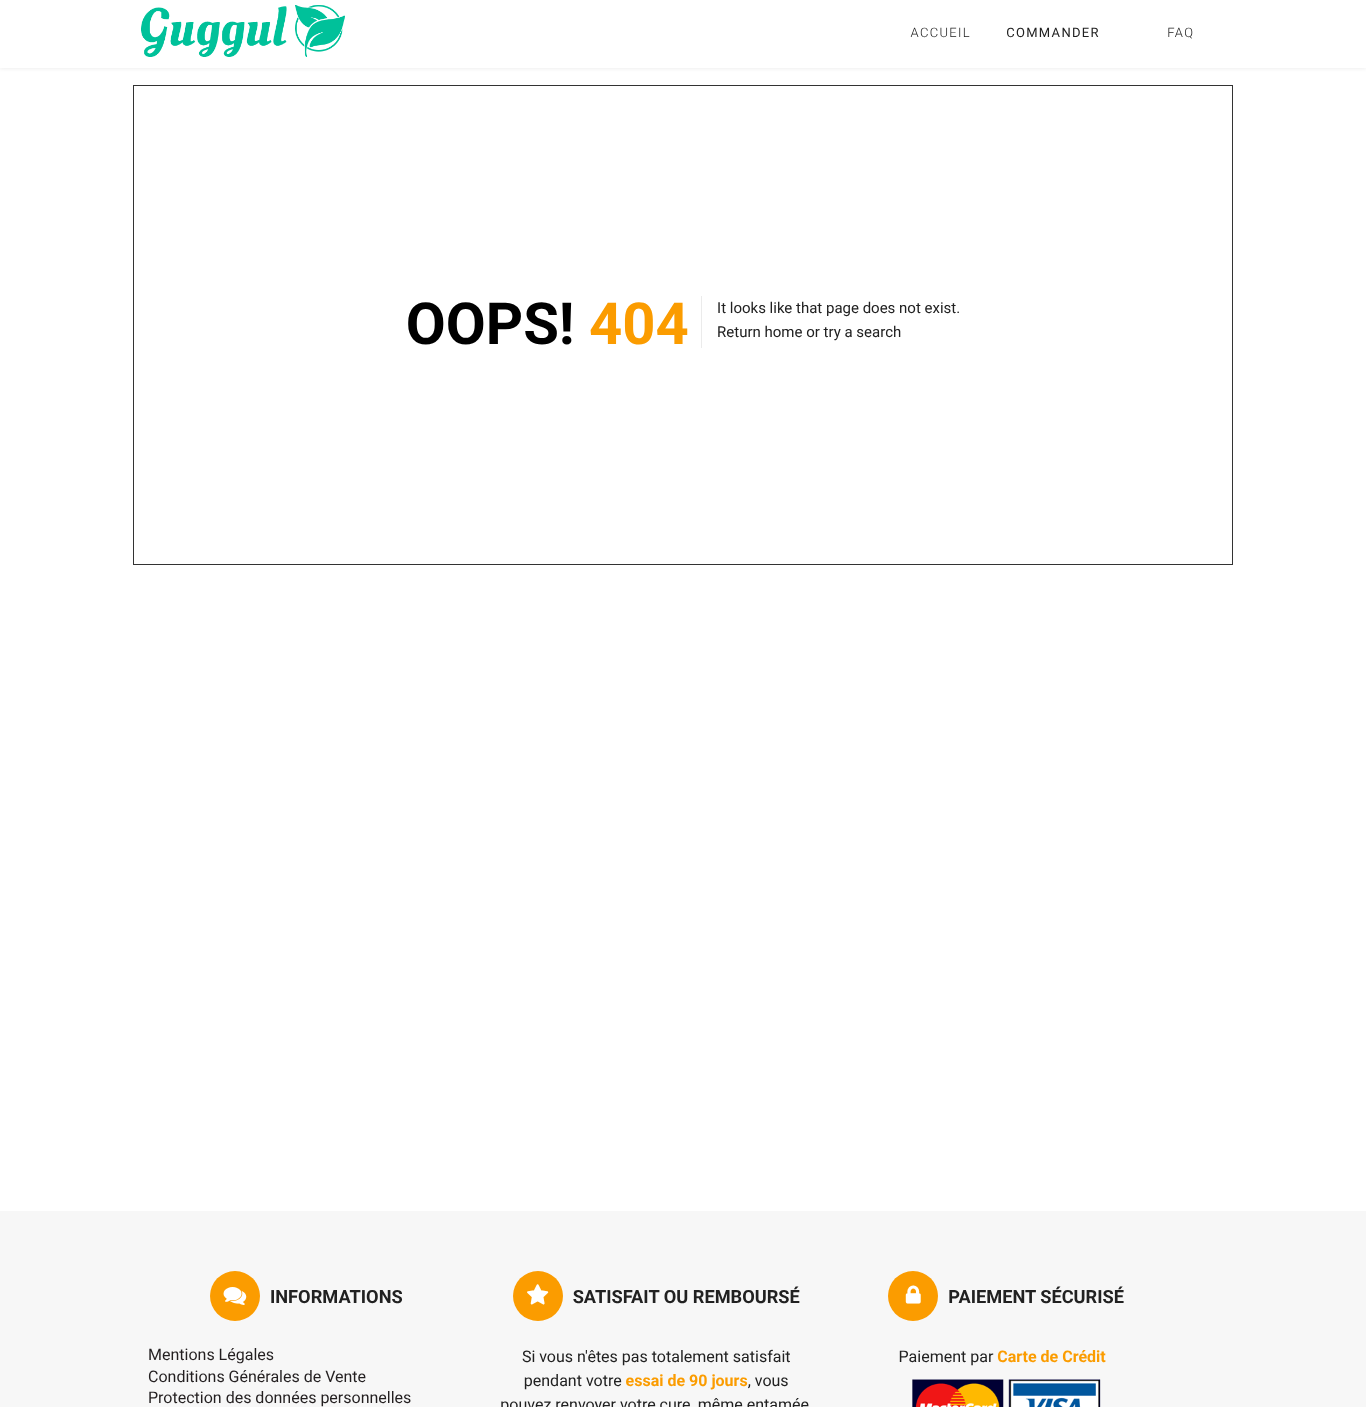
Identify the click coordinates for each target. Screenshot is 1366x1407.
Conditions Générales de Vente (257, 1376)
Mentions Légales (211, 1354)
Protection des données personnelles (279, 1397)
